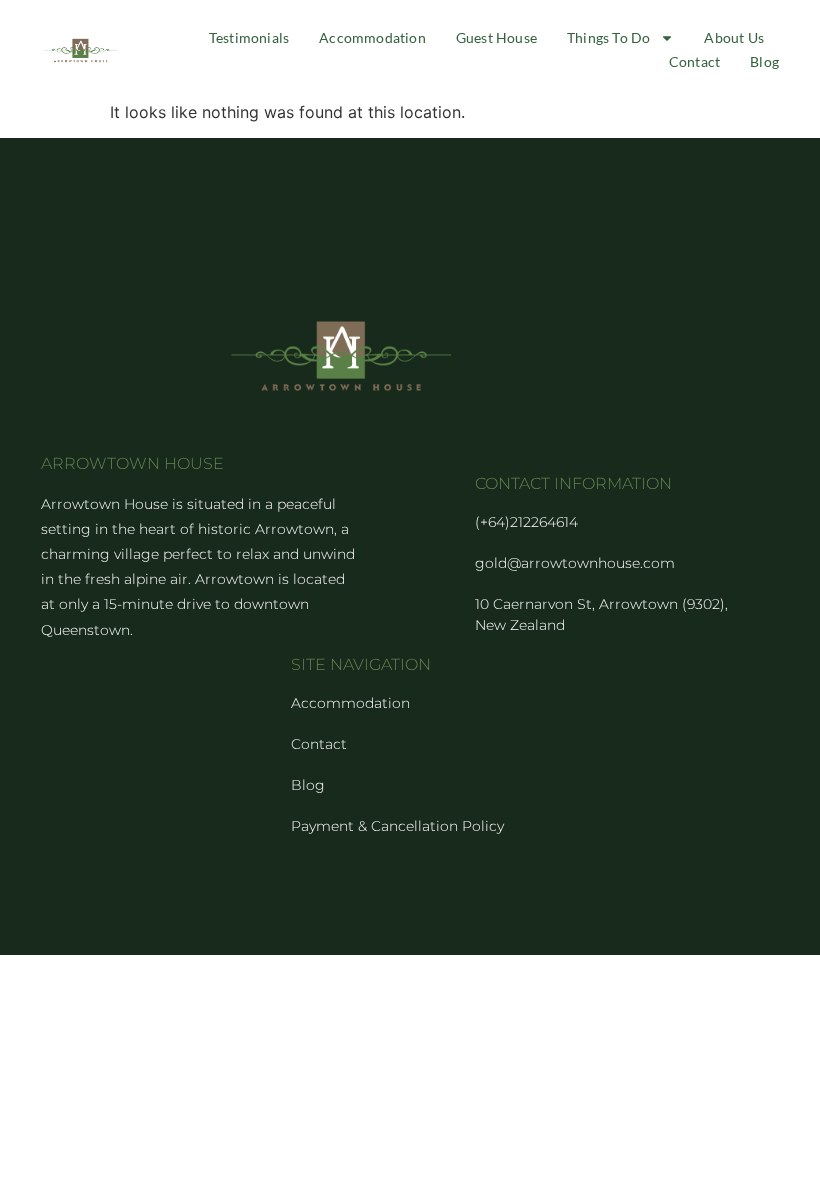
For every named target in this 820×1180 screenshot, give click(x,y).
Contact (694, 61)
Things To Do (608, 37)
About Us (734, 37)
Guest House (496, 37)
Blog (764, 61)
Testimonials (249, 37)
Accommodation (372, 37)
